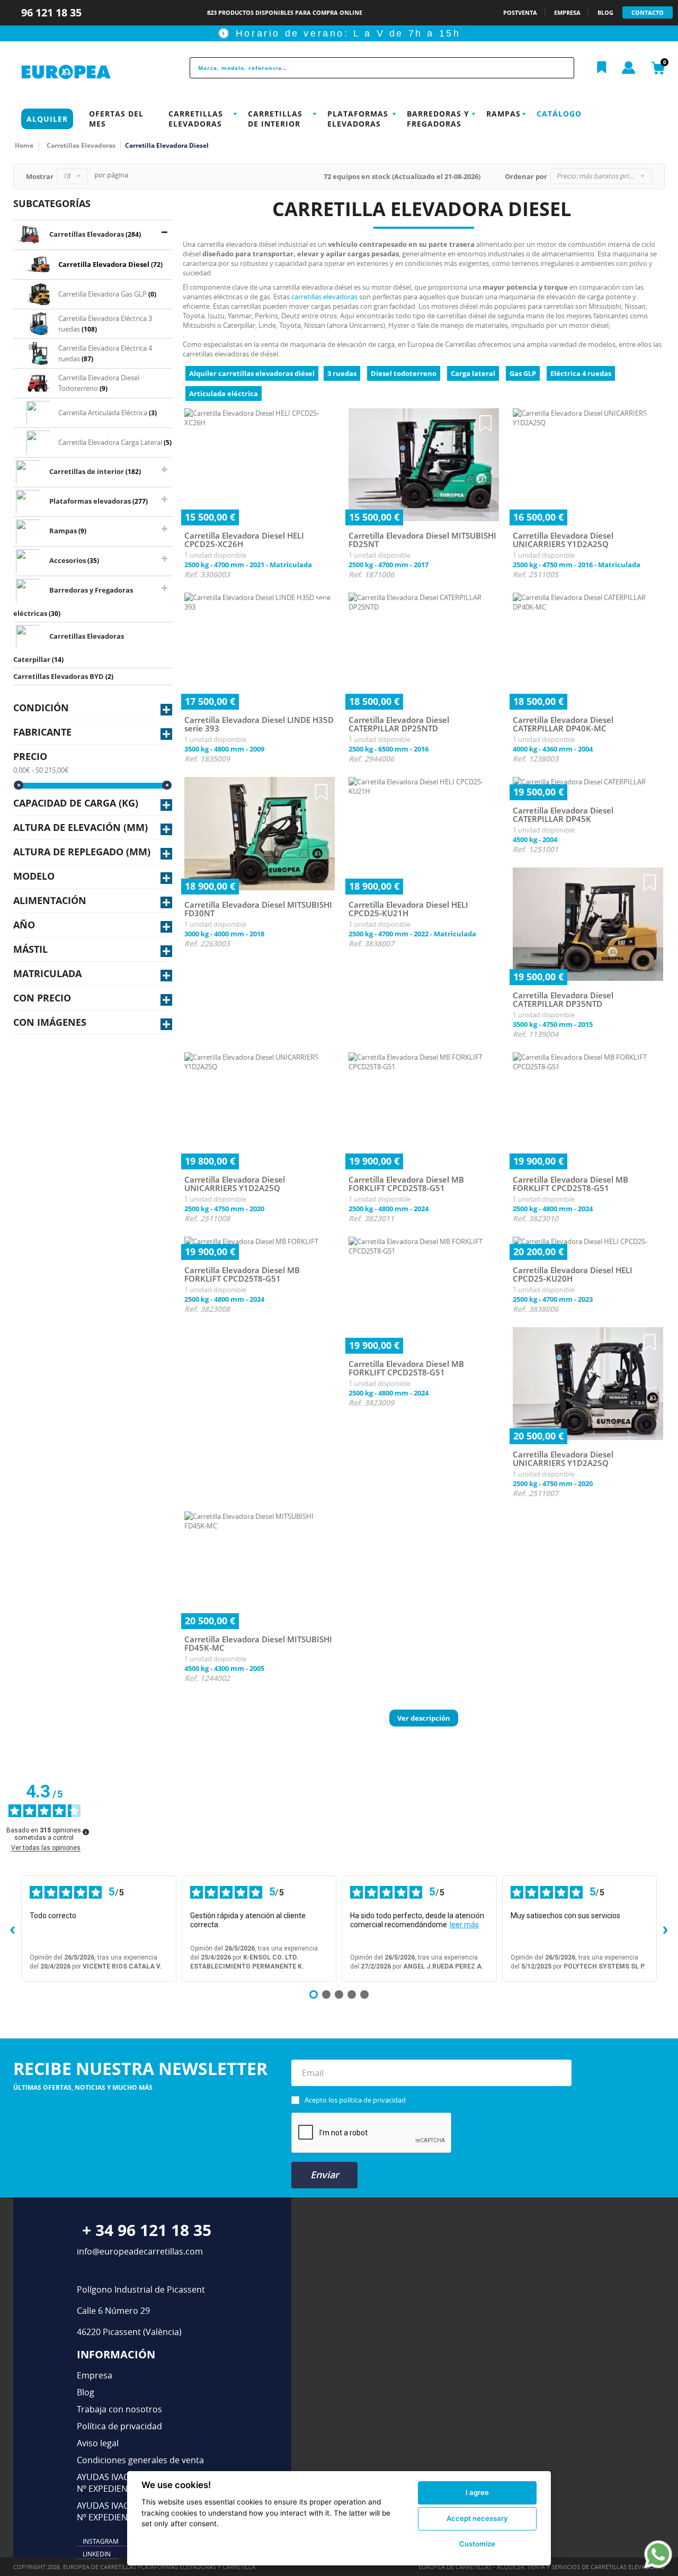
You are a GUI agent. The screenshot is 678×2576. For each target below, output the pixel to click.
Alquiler (47, 119)
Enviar (325, 2175)
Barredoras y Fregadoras (438, 119)
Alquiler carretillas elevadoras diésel (252, 373)
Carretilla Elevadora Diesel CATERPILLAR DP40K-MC (563, 724)
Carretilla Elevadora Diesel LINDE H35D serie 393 (259, 724)
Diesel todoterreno (404, 373)
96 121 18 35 (53, 12)
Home (24, 145)
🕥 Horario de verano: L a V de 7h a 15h (339, 33)
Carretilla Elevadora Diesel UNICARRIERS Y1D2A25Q (563, 540)
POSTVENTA (520, 12)
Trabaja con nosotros (119, 2409)
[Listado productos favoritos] (602, 68)
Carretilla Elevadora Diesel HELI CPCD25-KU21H (408, 909)
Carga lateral (473, 373)
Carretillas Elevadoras (196, 119)
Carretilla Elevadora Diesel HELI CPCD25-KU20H (573, 1274)
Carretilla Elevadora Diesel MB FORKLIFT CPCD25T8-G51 (406, 1184)
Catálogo (559, 114)
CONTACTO (648, 12)
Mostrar (40, 176)
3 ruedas (342, 373)
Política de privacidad (119, 2426)
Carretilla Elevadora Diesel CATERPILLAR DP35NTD (563, 1000)
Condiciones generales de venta (140, 2460)
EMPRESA (567, 12)
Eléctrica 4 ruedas (581, 373)
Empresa (95, 2375)
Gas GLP (523, 373)
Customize (477, 2544)
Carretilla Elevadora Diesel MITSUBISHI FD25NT (422, 540)
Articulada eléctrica (224, 393)
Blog (86, 2392)
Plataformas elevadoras (358, 119)
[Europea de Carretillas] (88, 72)
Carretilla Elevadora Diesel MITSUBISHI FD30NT (258, 909)
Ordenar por (526, 176)
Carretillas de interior (275, 119)
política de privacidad (372, 2100)
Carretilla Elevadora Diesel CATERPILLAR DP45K (563, 815)
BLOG (605, 12)
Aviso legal (98, 2443)
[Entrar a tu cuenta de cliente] (629, 68)
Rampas (503, 114)
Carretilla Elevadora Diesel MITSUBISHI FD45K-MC (258, 1644)
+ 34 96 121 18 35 (147, 2230)
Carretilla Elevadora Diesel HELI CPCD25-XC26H (244, 540)
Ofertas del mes (116, 119)
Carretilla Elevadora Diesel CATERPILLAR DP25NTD (399, 724)
